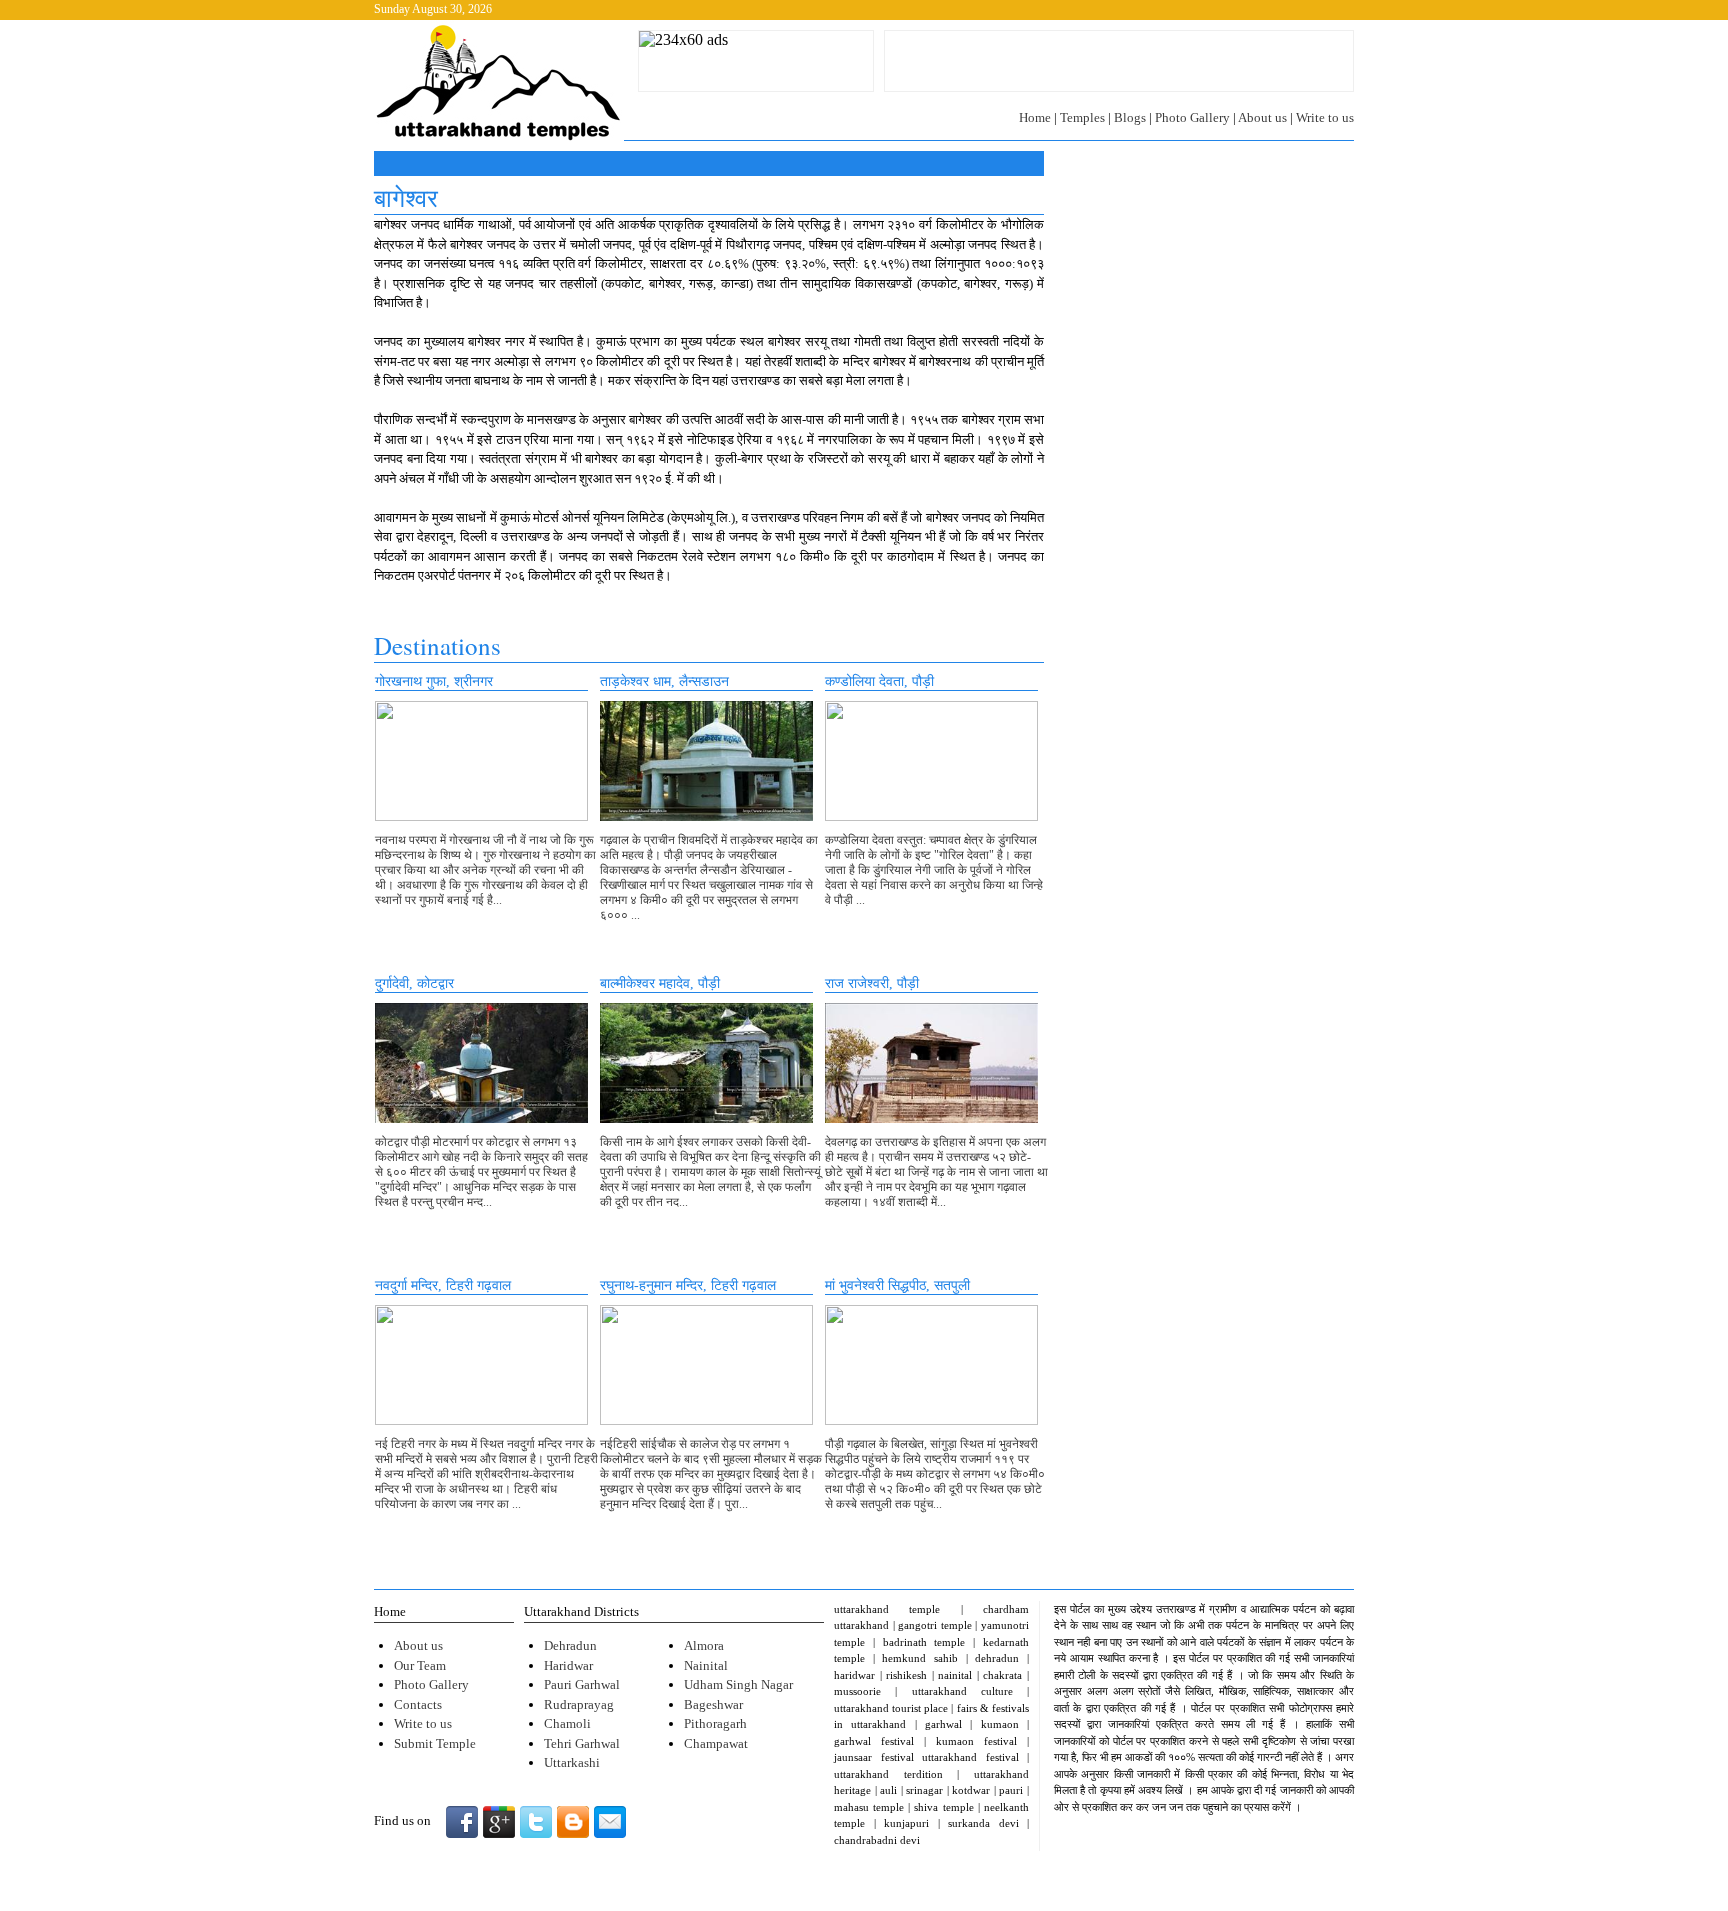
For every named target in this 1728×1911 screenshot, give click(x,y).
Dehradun (570, 1645)
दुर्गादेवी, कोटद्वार (414, 983)
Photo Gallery (1192, 117)
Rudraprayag (579, 1704)
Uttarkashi (572, 1762)
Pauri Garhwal (582, 1684)
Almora (704, 1645)
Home (1035, 117)
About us (1262, 117)
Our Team (420, 1665)
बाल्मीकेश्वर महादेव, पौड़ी (660, 983)
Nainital (706, 1665)
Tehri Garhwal (582, 1743)
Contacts (418, 1704)
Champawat (716, 1743)
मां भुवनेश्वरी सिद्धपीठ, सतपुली (897, 1285)
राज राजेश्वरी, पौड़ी (872, 983)
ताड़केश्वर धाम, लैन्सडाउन (664, 681)
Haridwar (568, 1665)
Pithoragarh (715, 1723)
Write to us (1325, 117)
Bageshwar (713, 1704)
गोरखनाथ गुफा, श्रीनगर (434, 681)
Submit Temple (435, 1743)
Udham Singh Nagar (738, 1684)
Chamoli (567, 1723)
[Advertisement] (1119, 61)
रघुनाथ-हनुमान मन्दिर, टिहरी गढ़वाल (688, 1285)
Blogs (1130, 117)
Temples (1082, 117)
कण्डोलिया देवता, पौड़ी (879, 681)
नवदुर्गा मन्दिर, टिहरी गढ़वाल (443, 1285)
